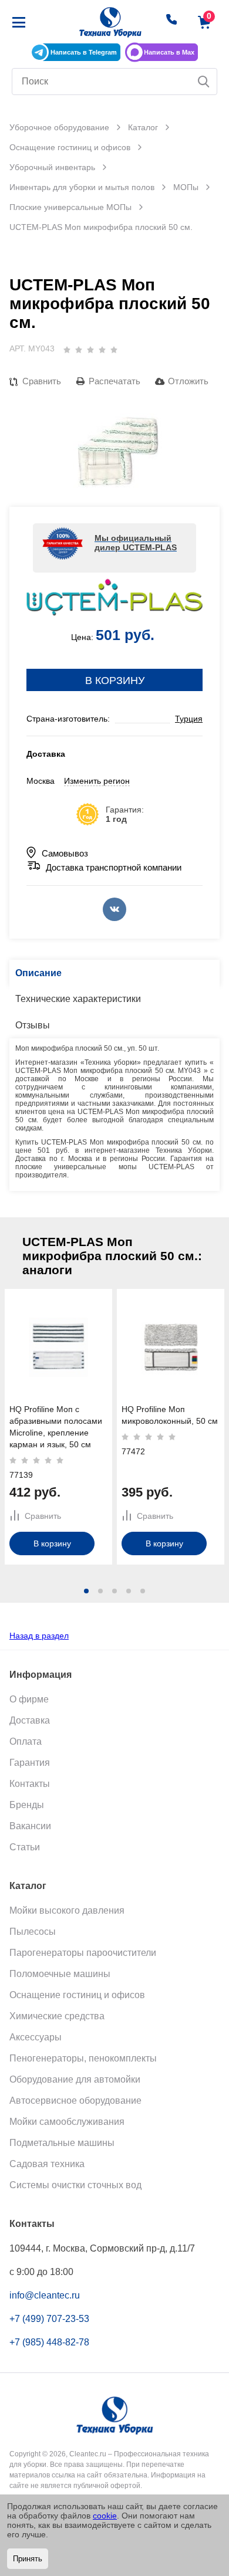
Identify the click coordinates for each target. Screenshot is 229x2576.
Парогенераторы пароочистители (83, 1953)
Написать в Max (169, 52)
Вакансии (30, 1826)
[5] (114, 350)
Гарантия (30, 1763)
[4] (102, 350)
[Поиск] (204, 82)
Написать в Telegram (84, 52)
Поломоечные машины (60, 1974)
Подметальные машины (62, 2143)
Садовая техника (47, 2164)
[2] (79, 350)
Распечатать (114, 381)
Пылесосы (33, 1932)
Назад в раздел (39, 1636)
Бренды (27, 1805)
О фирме (29, 1699)
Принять (28, 2559)
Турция (189, 719)
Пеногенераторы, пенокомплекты (83, 2058)
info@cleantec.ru (45, 2295)
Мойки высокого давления (67, 1910)
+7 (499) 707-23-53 (49, 2319)
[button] (86, 1591)
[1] (67, 350)
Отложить (188, 381)
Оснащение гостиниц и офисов (77, 1995)
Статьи (25, 1847)
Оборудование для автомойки (75, 2079)
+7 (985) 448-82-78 (49, 2342)
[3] (90, 350)
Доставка (30, 1720)
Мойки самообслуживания (67, 2122)
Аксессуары (36, 2037)
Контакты (30, 1784)
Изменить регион (97, 781)
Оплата (26, 1741)
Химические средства (57, 2016)
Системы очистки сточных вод (75, 2185)
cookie (105, 2516)
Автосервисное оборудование (75, 2101)
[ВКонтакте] (114, 909)
